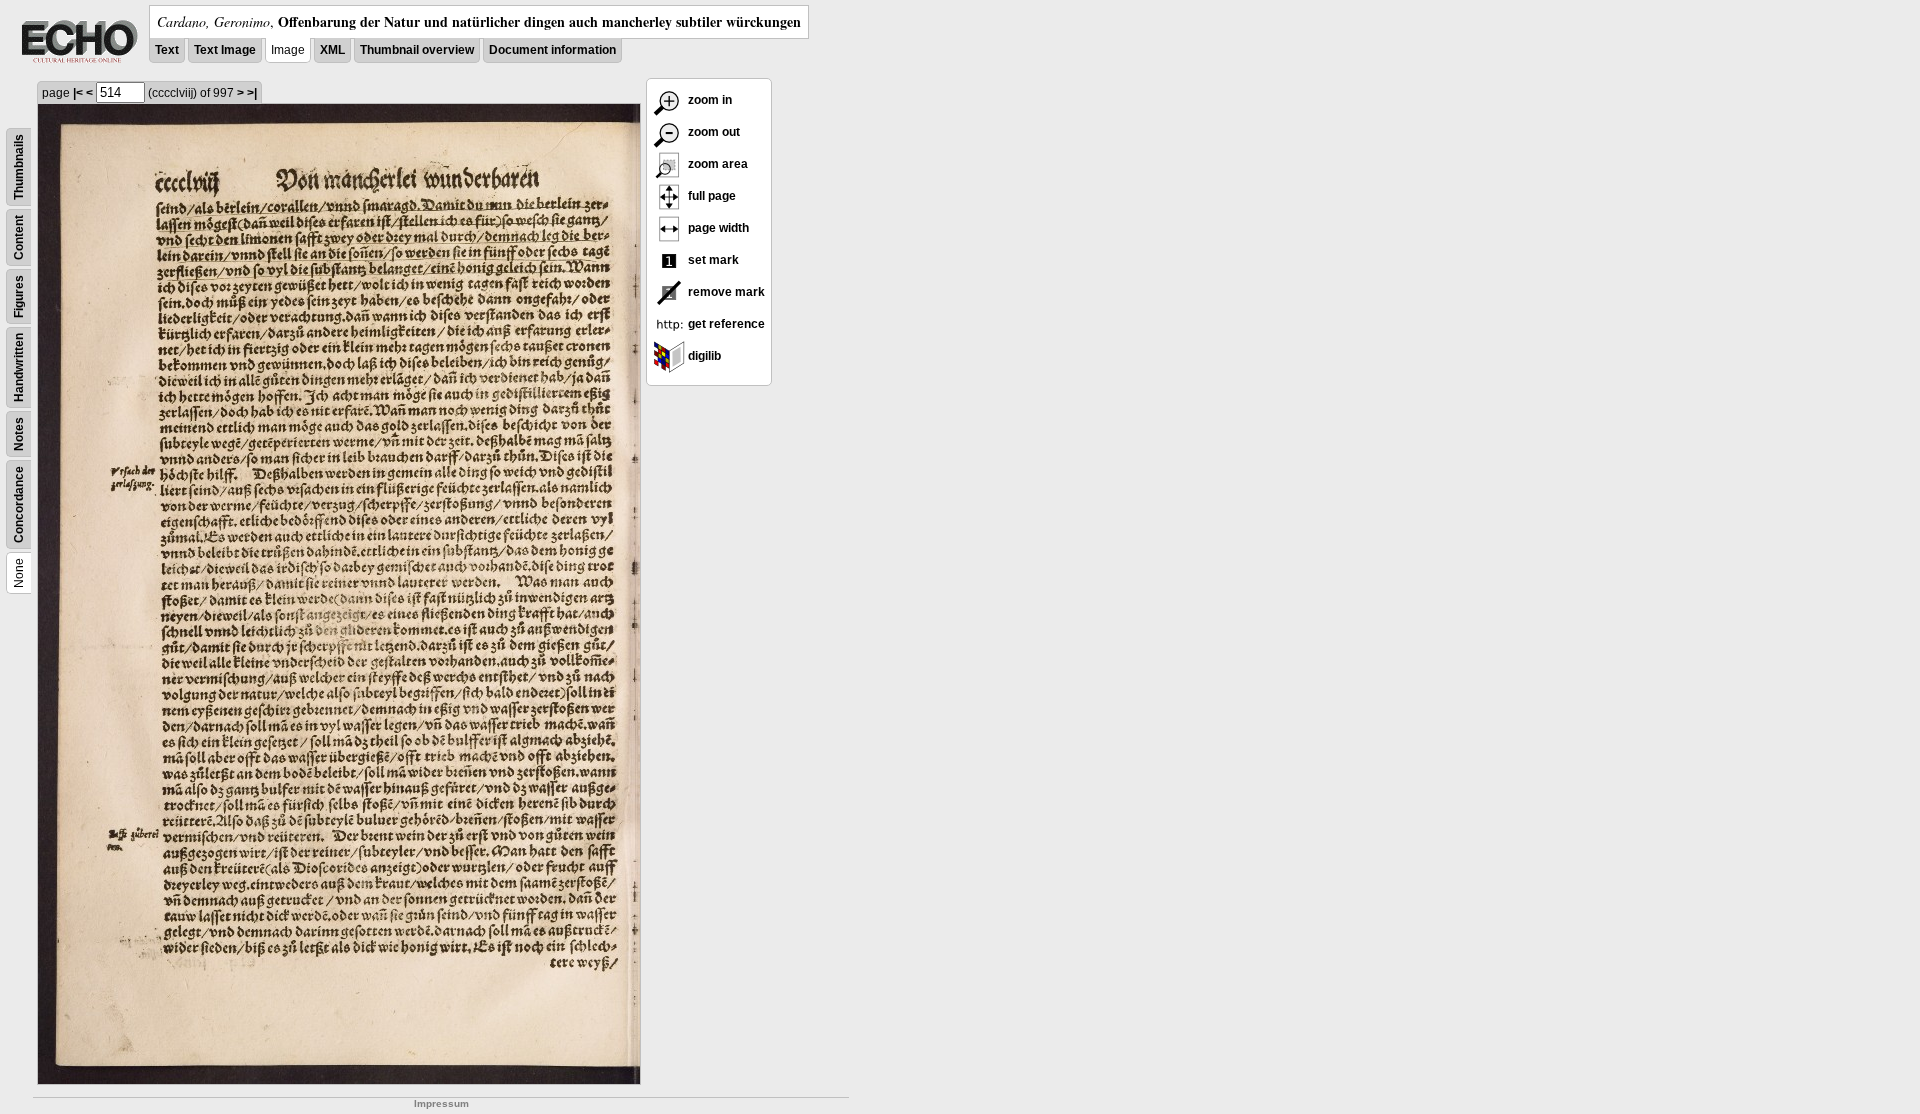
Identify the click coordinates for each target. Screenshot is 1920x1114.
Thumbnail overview (417, 50)
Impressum (441, 1103)
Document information (552, 50)
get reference (725, 324)
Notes (19, 434)
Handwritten (19, 367)
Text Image (225, 50)
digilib (703, 356)
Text (167, 50)
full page (710, 196)
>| (252, 93)
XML (332, 50)
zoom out (712, 132)
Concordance (19, 504)
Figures (19, 296)
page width (717, 228)
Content (19, 237)
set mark (712, 260)
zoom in (708, 100)
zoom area (716, 164)
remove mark (725, 292)
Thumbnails (19, 167)
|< (78, 93)
